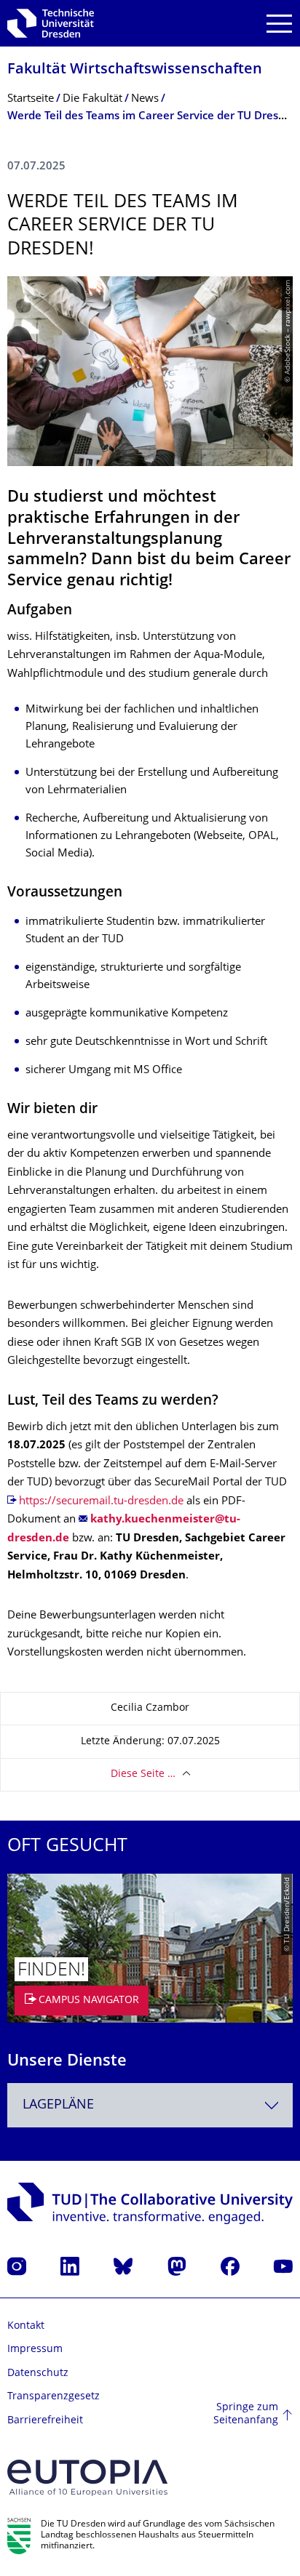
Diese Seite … (143, 1774)
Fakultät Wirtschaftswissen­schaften (135, 70)
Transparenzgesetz (54, 2397)
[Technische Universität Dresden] (51, 23)
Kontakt (26, 2326)
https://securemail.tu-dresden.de (101, 1502)
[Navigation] (279, 24)
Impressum (35, 2350)
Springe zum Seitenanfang (246, 2414)
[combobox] (150, 2105)
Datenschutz (38, 2374)
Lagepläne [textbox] (58, 2105)
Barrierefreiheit (45, 2421)
